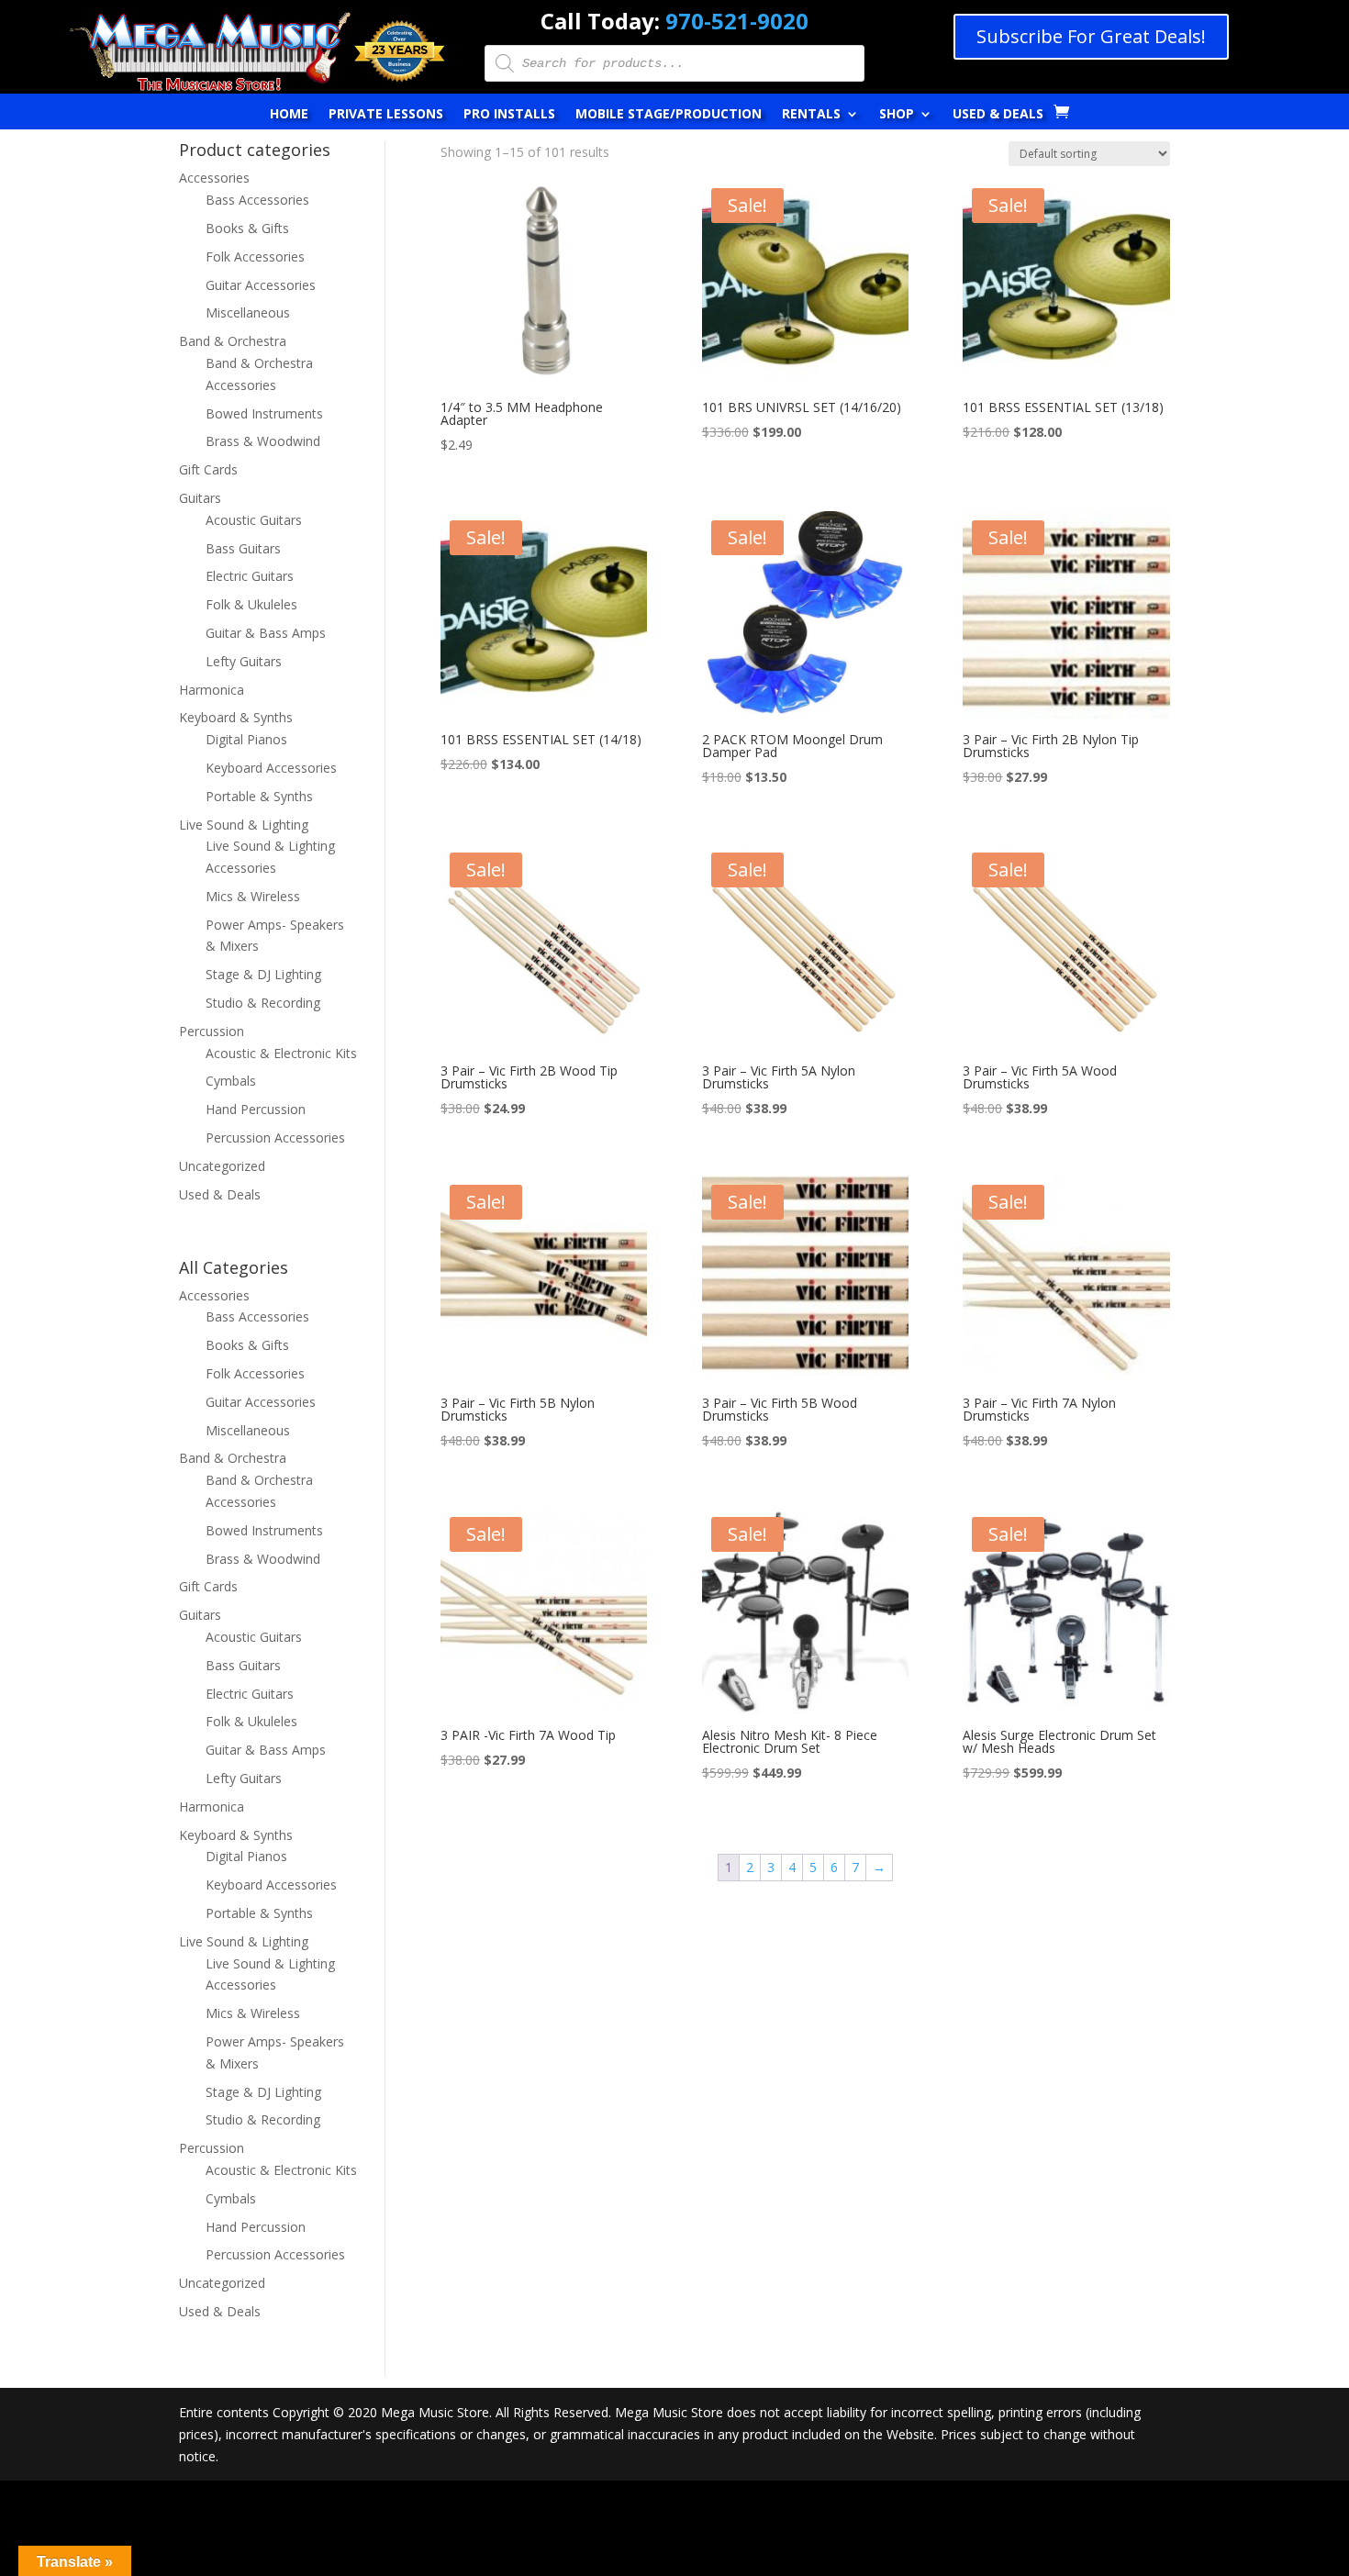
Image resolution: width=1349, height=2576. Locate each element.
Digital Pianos (246, 739)
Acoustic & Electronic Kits (281, 1053)
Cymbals (231, 1081)
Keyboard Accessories (271, 768)
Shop (897, 115)
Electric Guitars (250, 576)
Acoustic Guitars (254, 520)
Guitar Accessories (261, 285)
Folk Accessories (255, 256)
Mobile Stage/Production (669, 115)
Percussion (212, 1031)
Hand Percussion (256, 1109)
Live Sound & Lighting (244, 825)
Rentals (811, 115)
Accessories (214, 178)
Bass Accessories (257, 200)
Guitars (200, 498)
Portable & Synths (259, 796)
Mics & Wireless (253, 896)
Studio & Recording (263, 1003)
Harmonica (212, 690)
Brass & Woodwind (263, 441)
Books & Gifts (247, 228)
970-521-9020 (737, 21)
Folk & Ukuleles (251, 604)
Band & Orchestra (233, 341)
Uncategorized (222, 1166)
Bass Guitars (243, 548)
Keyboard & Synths (236, 717)
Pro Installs (509, 115)
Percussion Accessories (275, 1137)
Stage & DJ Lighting (263, 974)
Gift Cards (208, 469)
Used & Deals (998, 115)
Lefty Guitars (244, 661)
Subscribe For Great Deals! (1091, 36)
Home (289, 115)
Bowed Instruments (264, 413)
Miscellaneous (248, 312)
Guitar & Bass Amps (266, 633)
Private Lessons (386, 115)
